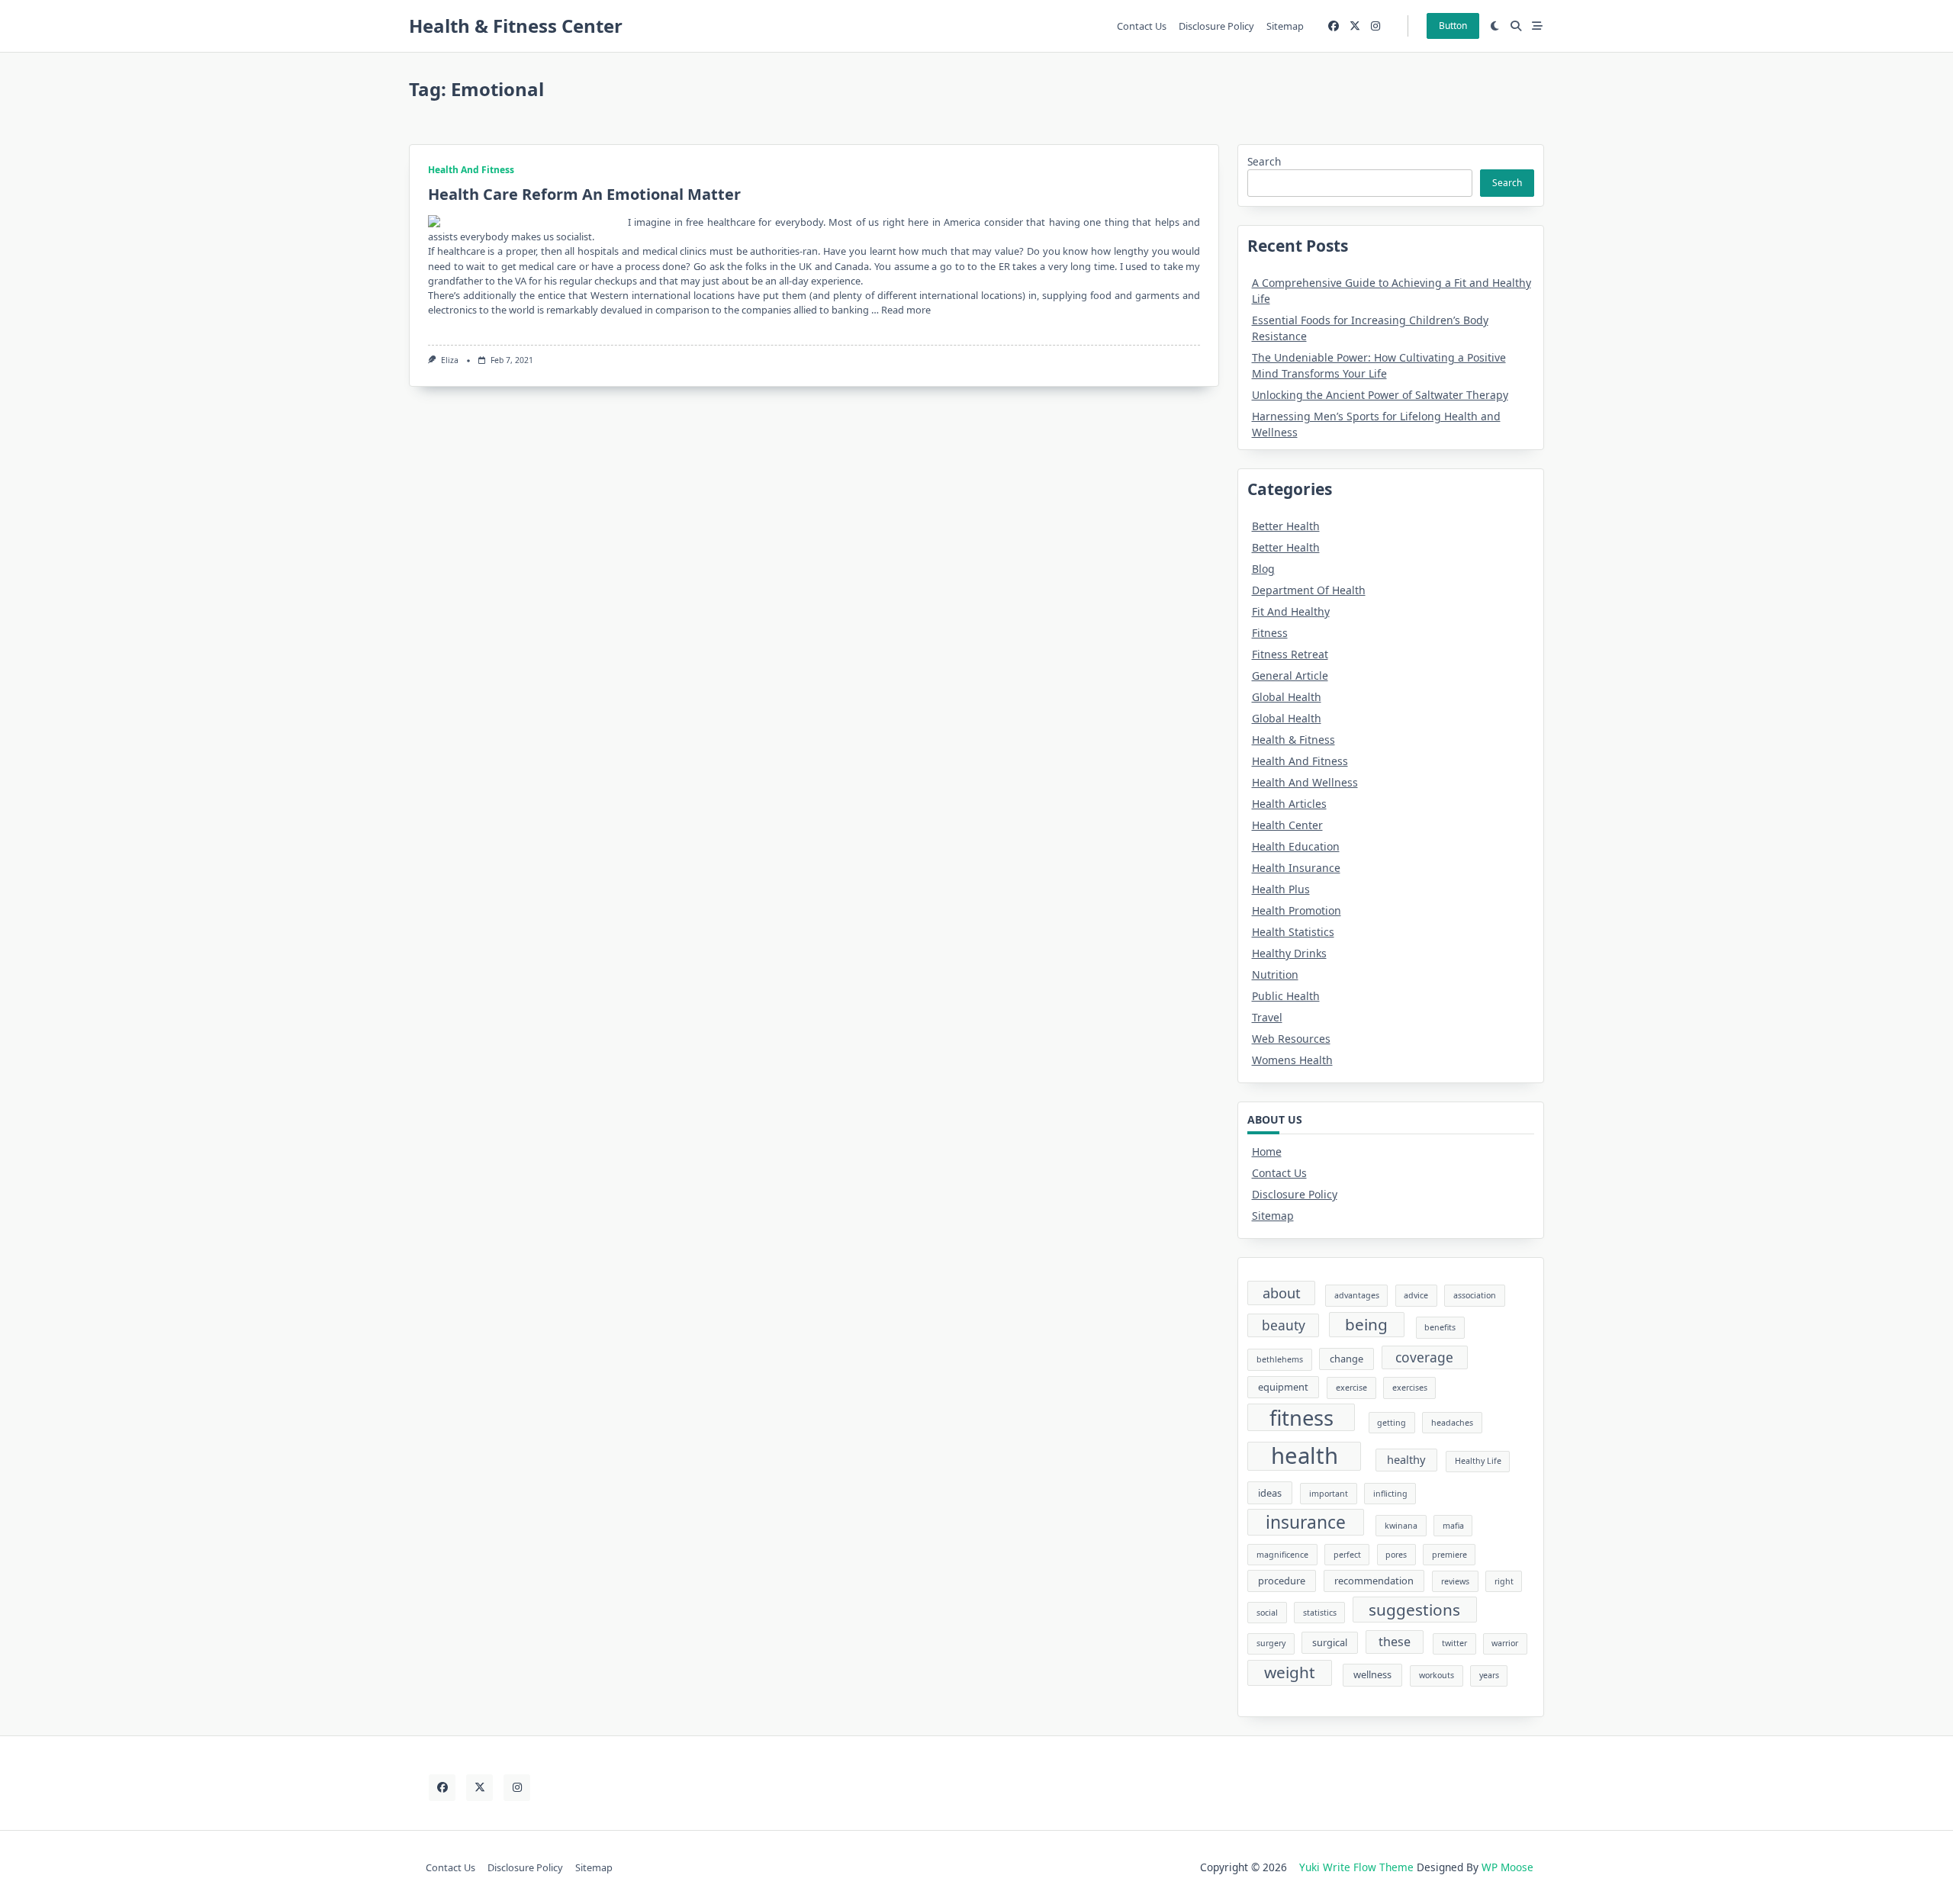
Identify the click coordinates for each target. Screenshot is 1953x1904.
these (1395, 1642)
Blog (1263, 569)
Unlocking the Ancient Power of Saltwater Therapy (1380, 395)
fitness (1301, 1418)
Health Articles (1289, 804)
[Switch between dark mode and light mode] (1495, 26)
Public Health (1286, 996)
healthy (1406, 1459)
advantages (1357, 1295)
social (1267, 1613)
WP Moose (1507, 1867)
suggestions (1414, 1610)
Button (1453, 26)
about (1282, 1293)
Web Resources (1291, 1039)
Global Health (1287, 697)
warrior (1505, 1643)
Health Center (1287, 825)
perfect (1347, 1555)
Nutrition (1275, 975)
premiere (1449, 1555)
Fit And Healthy (1291, 611)
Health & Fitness (1293, 740)
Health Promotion (1297, 910)
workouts (1437, 1675)
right (1504, 1581)
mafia (1453, 1526)
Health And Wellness (1305, 782)
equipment (1283, 1387)
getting (1392, 1423)
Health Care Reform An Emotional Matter (584, 194)
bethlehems (1280, 1359)
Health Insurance (1296, 868)
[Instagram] (1375, 26)
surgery (1271, 1643)
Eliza (450, 360)
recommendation (1374, 1581)
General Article (1290, 675)
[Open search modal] (1516, 26)
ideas (1270, 1493)
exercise (1351, 1388)
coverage (1424, 1357)
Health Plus (1281, 889)
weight (1290, 1672)
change (1347, 1359)
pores (1396, 1555)
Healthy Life (1478, 1461)
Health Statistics (1293, 932)
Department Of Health (1309, 590)
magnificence (1282, 1555)
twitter (1454, 1643)
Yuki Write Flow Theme (1356, 1867)
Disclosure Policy (1216, 26)
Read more (906, 310)
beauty (1284, 1325)
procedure (1282, 1581)
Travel (1267, 1017)
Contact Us (1142, 26)
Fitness (1270, 633)
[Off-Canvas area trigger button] (1537, 26)
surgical (1330, 1642)
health (1305, 1456)
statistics (1320, 1613)
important (1329, 1494)
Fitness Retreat (1290, 654)
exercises (1410, 1388)
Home (1267, 1151)
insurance (1306, 1522)
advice (1416, 1295)
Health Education (1296, 846)
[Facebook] (1334, 26)
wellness (1372, 1674)
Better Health (1286, 526)
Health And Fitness (471, 170)
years (1489, 1675)
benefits (1440, 1327)
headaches (1452, 1423)
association (1475, 1295)
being (1366, 1324)
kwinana (1401, 1526)
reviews (1455, 1581)
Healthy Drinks (1289, 953)
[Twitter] (1355, 26)
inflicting (1390, 1494)
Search (1264, 161)
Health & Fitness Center (516, 26)
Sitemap (1285, 26)
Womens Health (1292, 1060)
